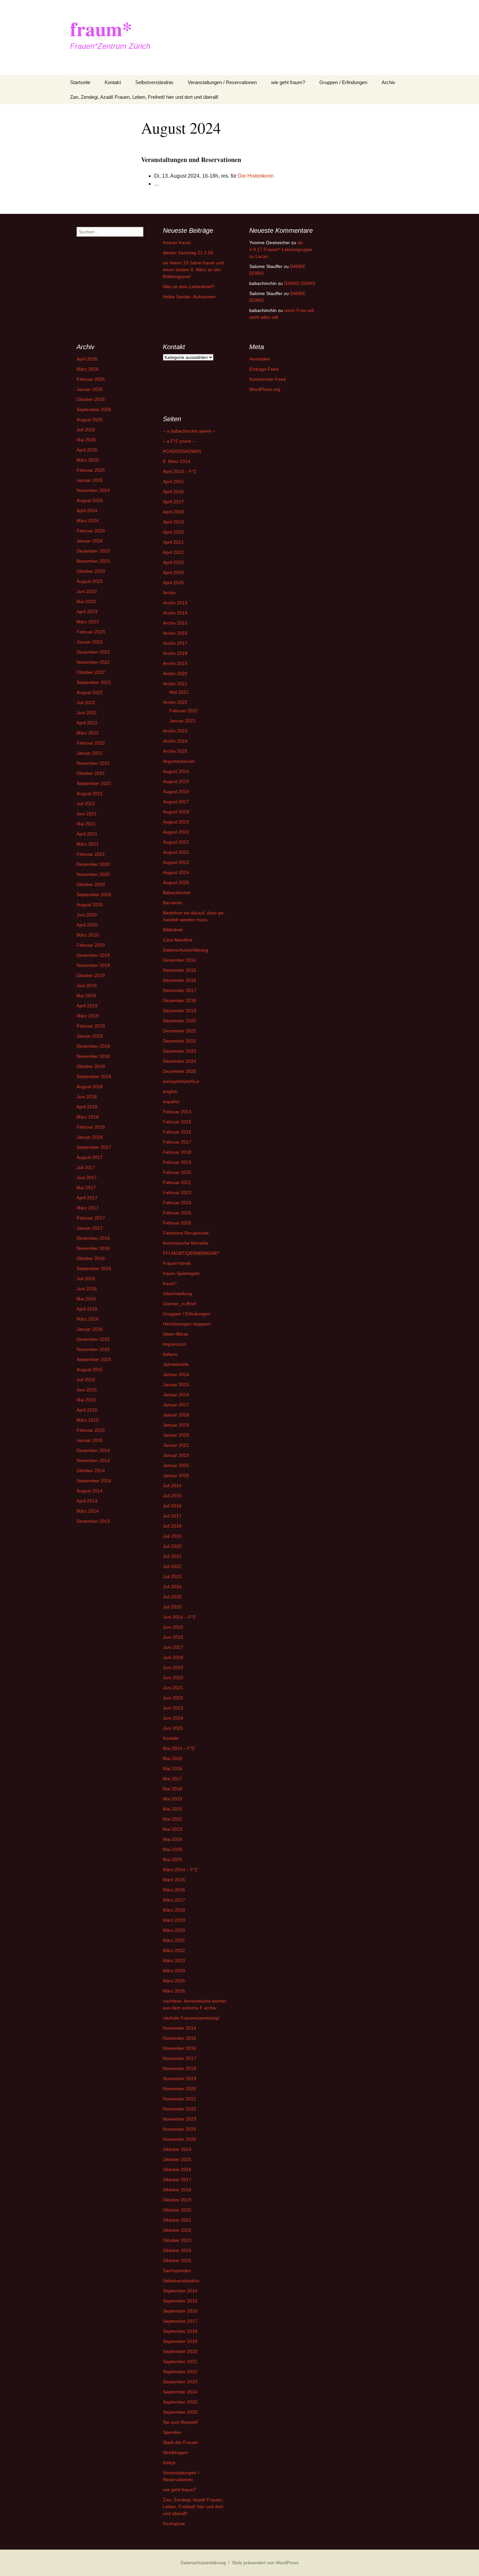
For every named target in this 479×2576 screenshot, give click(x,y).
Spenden (172, 2432)
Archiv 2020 (175, 674)
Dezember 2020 (93, 864)
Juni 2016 (87, 1289)
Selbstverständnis (154, 82)
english (170, 1091)
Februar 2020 (91, 945)
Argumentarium (179, 761)
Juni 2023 (87, 591)
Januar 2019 (90, 1036)
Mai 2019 (86, 996)
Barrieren (173, 903)
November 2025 (180, 2139)
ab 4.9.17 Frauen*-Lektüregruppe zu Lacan (281, 249)
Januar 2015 (90, 1440)
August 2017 (90, 1157)
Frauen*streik (177, 1263)
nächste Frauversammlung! (191, 2018)
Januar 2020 (176, 1435)
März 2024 (88, 521)
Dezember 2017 (180, 990)
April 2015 (87, 1410)
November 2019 (93, 965)
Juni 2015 (87, 1390)
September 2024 (180, 2392)
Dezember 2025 (180, 1071)
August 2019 (176, 822)
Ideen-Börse (176, 1334)
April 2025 (87, 450)
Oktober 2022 (91, 672)
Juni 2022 (87, 713)
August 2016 (176, 792)
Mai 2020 (173, 1809)
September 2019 (180, 2341)
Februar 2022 (91, 743)
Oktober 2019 (91, 975)
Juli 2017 (86, 1167)
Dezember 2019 (93, 955)
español (171, 1102)
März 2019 (88, 1016)
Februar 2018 (91, 1127)
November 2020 (93, 874)
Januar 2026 (90, 389)
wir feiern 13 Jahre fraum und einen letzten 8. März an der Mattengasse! (193, 270)
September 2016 (94, 1268)
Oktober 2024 (177, 2250)
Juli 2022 (86, 703)
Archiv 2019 (175, 663)
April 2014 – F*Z (180, 471)
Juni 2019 (87, 985)
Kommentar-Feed (268, 379)
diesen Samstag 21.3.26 (188, 253)
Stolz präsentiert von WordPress (265, 2563)
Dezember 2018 (93, 1046)
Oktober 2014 (91, 1471)
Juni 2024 (173, 1718)
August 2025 (90, 420)
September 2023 (180, 2382)
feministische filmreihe (186, 1243)
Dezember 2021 (180, 1031)
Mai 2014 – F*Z (179, 1748)
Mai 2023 (86, 601)
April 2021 (87, 834)
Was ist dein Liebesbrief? (189, 287)
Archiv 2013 (175, 603)
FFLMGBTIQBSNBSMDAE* (191, 1253)
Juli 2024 (172, 1587)
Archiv (388, 82)
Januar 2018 (90, 1137)
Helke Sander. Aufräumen (189, 297)
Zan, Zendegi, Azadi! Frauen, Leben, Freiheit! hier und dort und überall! (144, 97)
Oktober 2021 (91, 773)
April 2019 (87, 1006)
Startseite (80, 82)
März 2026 (88, 369)
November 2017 (180, 2058)
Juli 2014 (172, 1486)
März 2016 (88, 1319)
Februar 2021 (91, 854)
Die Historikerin (256, 176)
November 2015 (93, 1349)
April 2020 (87, 925)
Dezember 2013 (93, 1521)
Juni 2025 (173, 1728)
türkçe (169, 2463)
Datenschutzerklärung (186, 950)
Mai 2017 (86, 1188)
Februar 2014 (177, 1112)
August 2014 (90, 1491)
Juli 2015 (86, 1380)
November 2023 (93, 561)
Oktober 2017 (177, 2180)
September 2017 (94, 1147)
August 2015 (90, 1369)
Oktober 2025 (91, 399)
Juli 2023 (172, 1577)
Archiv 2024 (175, 741)
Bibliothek (173, 930)
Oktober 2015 (177, 2159)
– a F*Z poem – (179, 441)
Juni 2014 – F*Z (179, 1617)
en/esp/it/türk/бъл (181, 1081)
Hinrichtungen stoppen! (187, 1324)
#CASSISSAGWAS (182, 451)
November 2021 (93, 763)
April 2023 (87, 612)
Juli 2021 (86, 804)
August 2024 (90, 500)
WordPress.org (265, 389)
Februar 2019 (91, 1026)
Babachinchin (177, 893)
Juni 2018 (87, 1097)
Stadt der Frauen (181, 2442)
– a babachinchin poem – (189, 431)
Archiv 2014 (175, 613)
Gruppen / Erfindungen (343, 82)
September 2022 (94, 682)
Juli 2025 (86, 430)
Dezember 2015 (93, 1339)
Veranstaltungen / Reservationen (222, 82)
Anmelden (260, 359)
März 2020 (88, 935)
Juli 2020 (172, 1546)
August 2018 (90, 1087)
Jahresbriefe (176, 1364)
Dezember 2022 (93, 652)
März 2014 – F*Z (180, 1870)
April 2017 (87, 1198)
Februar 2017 (91, 1218)
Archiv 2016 (175, 633)
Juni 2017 (87, 1177)
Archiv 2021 (175, 684)
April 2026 (87, 359)
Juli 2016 (86, 1279)
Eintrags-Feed (264, 369)
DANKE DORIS (300, 283)
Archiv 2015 (175, 623)
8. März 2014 (177, 461)
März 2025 (88, 460)
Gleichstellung (177, 1294)
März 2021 (88, 844)
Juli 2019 (172, 1536)
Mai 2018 (173, 1789)
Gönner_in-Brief (179, 1304)
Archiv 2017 (175, 643)
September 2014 (94, 1481)
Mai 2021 (86, 824)
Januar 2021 (176, 1445)
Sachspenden (177, 2271)
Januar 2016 (90, 1329)
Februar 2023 (91, 632)
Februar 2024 (91, 531)
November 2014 (93, 1460)
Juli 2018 (172, 1526)
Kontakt (113, 82)
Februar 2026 (91, 379)
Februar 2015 (91, 1430)
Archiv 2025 (175, 751)
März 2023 (88, 622)
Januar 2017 (90, 1228)
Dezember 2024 (180, 1061)
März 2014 (88, 1511)
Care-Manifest (178, 940)
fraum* (170, 1283)
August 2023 (90, 581)
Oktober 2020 (91, 884)
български (174, 2524)
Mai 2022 (173, 1819)
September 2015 (94, 1359)
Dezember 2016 (93, 1238)
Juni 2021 (87, 814)
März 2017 (88, 1208)
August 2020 (90, 905)
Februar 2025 (91, 470)
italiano (170, 1354)
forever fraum (177, 243)
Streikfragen (175, 2452)
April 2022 (87, 723)
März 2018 (88, 1117)
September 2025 (94, 409)
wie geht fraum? (288, 82)
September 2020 (94, 895)
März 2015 (88, 1420)
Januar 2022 (90, 753)
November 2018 (93, 1056)
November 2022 (93, 662)
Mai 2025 (86, 440)
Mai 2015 (86, 1400)
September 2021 (94, 783)
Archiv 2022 (175, 702)
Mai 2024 (173, 1839)
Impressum (174, 1344)
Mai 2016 (86, 1299)
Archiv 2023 (175, 731)
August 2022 (90, 692)
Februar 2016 (177, 1132)
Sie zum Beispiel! (181, 2422)
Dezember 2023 (93, 551)
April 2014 (87, 1501)
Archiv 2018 (175, 653)
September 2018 (94, 1076)
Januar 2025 (90, 480)
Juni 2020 (87, 915)
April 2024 (87, 511)
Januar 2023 (90, 642)
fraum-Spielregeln (181, 1273)
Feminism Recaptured (186, 1233)
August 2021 (90, 793)
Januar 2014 (176, 1374)
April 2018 (87, 1107)
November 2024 (93, 490)
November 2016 (93, 1248)
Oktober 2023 (91, 571)
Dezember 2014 (93, 1450)
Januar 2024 (90, 541)
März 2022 (88, 733)
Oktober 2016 (91, 1258)
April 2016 (87, 1309)
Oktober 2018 (91, 1066)
